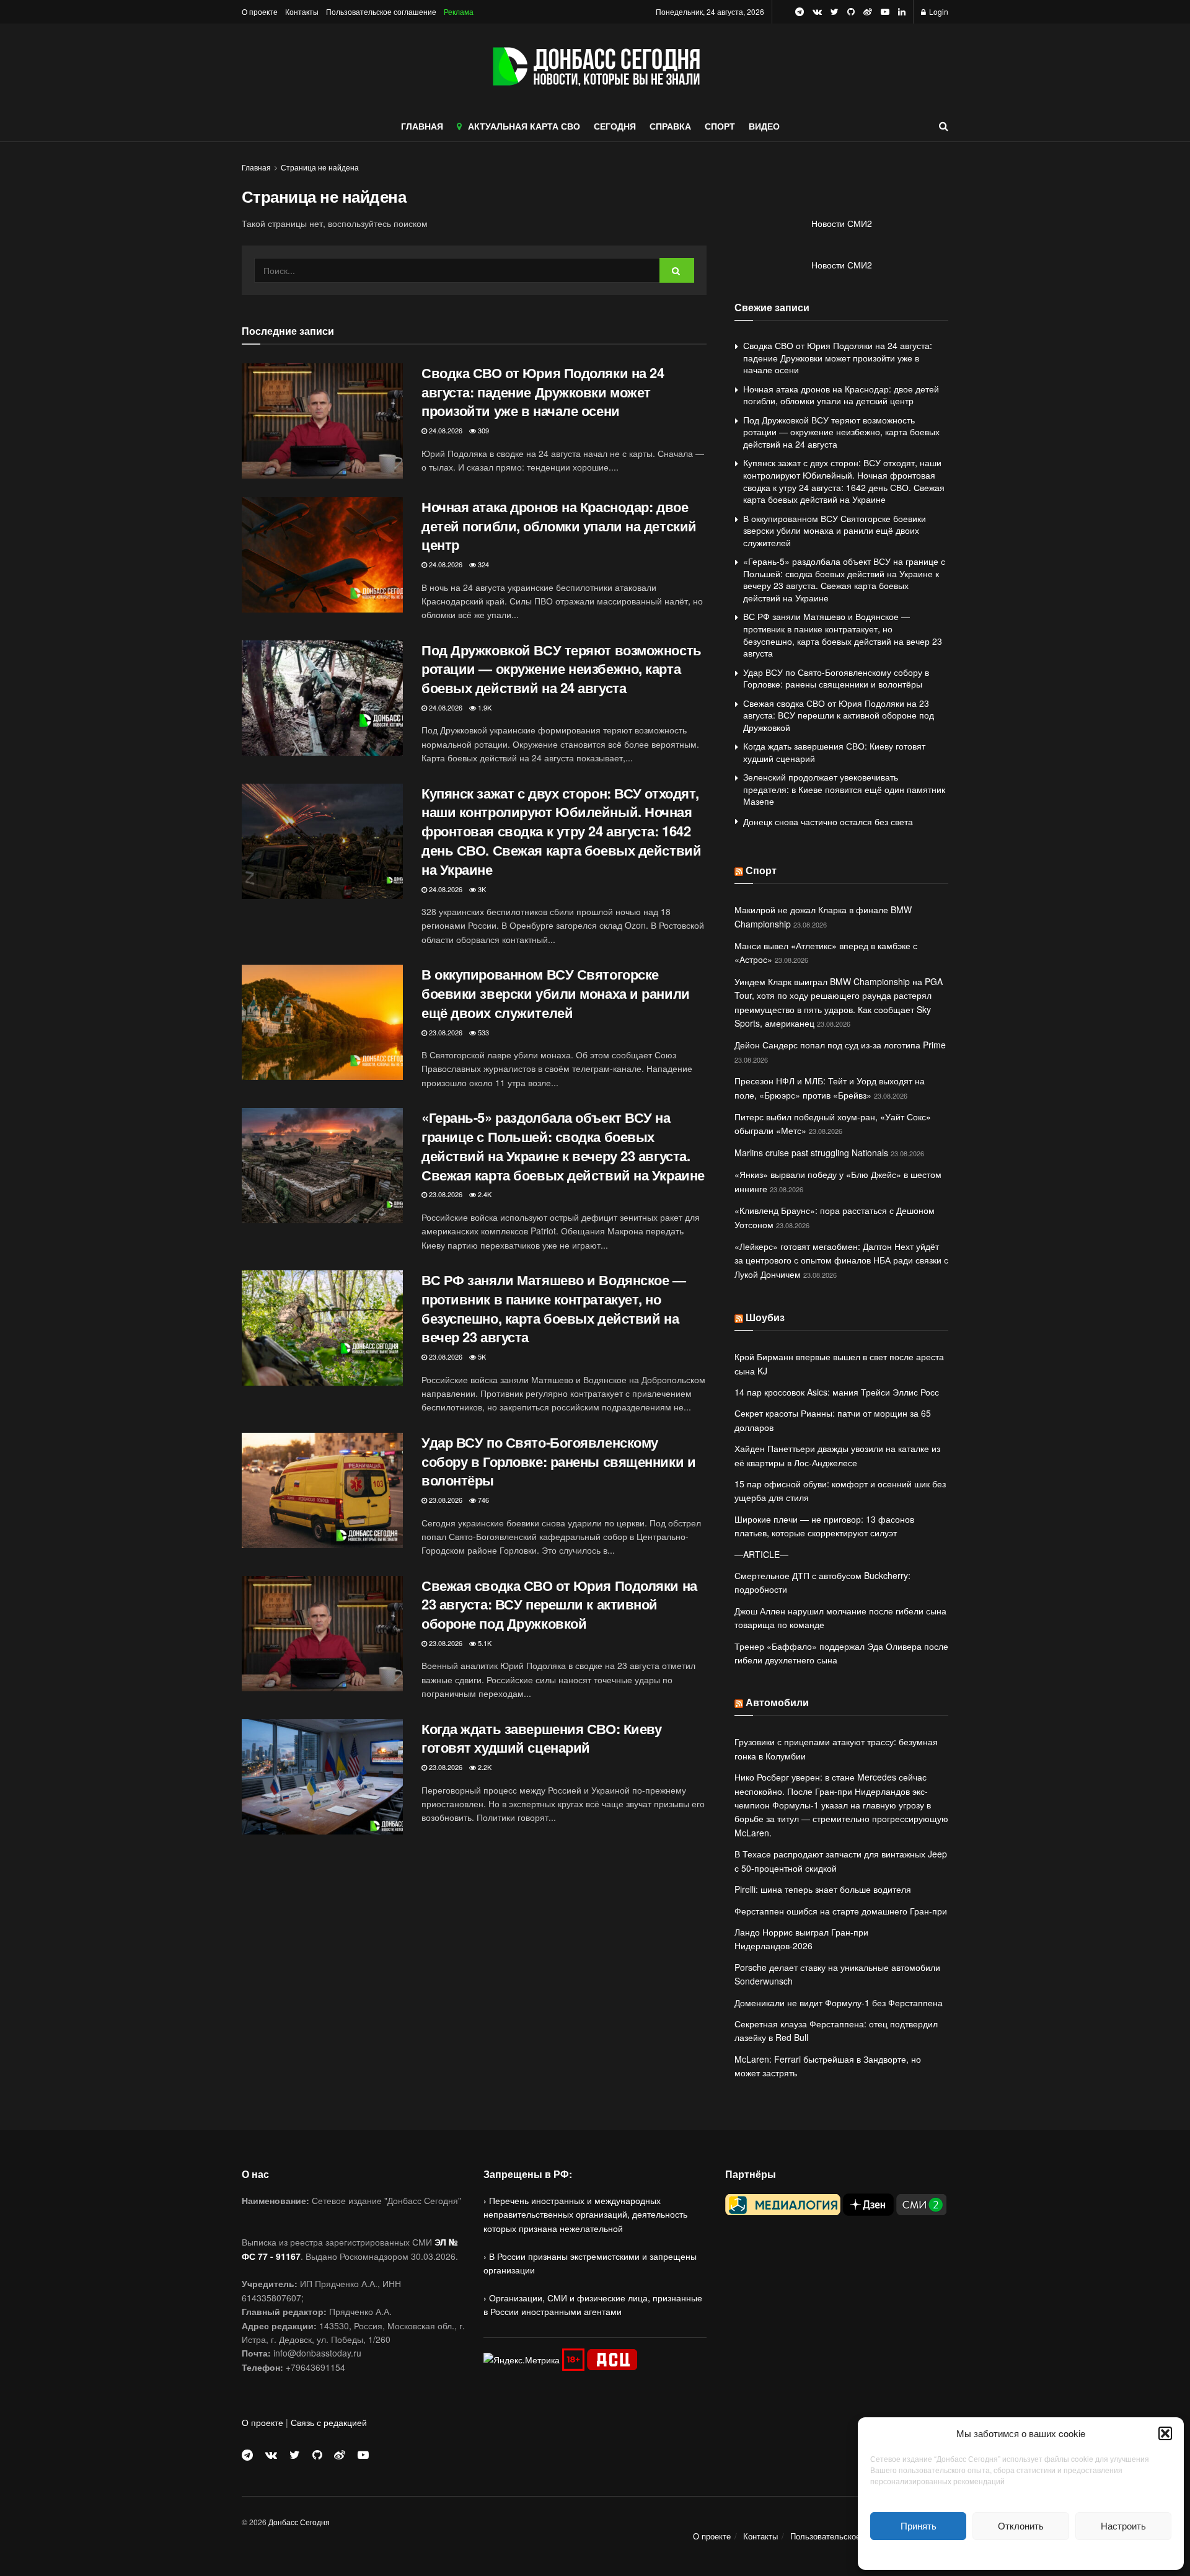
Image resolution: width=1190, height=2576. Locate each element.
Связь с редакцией (329, 2422)
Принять (919, 2525)
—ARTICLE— (761, 1554)
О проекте (260, 11)
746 (483, 1500)
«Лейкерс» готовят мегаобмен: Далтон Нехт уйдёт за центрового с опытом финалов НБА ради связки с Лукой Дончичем (841, 1260)
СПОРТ (720, 126)
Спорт (761, 870)
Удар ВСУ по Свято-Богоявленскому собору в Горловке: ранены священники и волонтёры (558, 1461)
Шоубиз (765, 1317)
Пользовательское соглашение (381, 11)
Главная (256, 167)
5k (481, 1357)
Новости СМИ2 (842, 223)
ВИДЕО (764, 126)
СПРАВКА (670, 126)
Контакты (302, 11)
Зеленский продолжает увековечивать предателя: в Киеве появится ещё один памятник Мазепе (844, 789)
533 (483, 1032)
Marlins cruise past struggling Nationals (811, 1153)
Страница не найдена (320, 167)
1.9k (484, 707)
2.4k (484, 1194)
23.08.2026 (445, 1032)
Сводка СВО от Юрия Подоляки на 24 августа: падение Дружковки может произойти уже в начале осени (543, 392)
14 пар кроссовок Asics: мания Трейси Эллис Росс (837, 1392)
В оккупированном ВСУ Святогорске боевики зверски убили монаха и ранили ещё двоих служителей (556, 993)
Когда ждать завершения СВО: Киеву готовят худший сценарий (541, 1738)
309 (483, 430)
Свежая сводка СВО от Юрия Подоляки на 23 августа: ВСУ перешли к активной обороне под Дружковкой (559, 1604)
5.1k (484, 1643)
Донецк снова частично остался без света (828, 821)
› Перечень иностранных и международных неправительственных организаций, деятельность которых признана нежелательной (585, 2214)
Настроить (1123, 2525)
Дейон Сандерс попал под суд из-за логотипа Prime (840, 1045)
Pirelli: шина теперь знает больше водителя (823, 1889)
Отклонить (1021, 2525)
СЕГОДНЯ (615, 126)
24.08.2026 (445, 430)
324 (483, 564)
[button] (1165, 2433)
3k (481, 889)
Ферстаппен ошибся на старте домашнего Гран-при (841, 1911)
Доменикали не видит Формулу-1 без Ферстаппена (839, 2003)
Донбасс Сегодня (299, 2522)
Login (938, 11)
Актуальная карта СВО (524, 126)
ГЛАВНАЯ (422, 126)
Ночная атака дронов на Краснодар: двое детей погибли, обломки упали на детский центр (559, 526)
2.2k (484, 1767)
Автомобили (777, 1702)
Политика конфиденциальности (1021, 2553)
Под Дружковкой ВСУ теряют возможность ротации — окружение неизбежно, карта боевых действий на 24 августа (562, 669)
